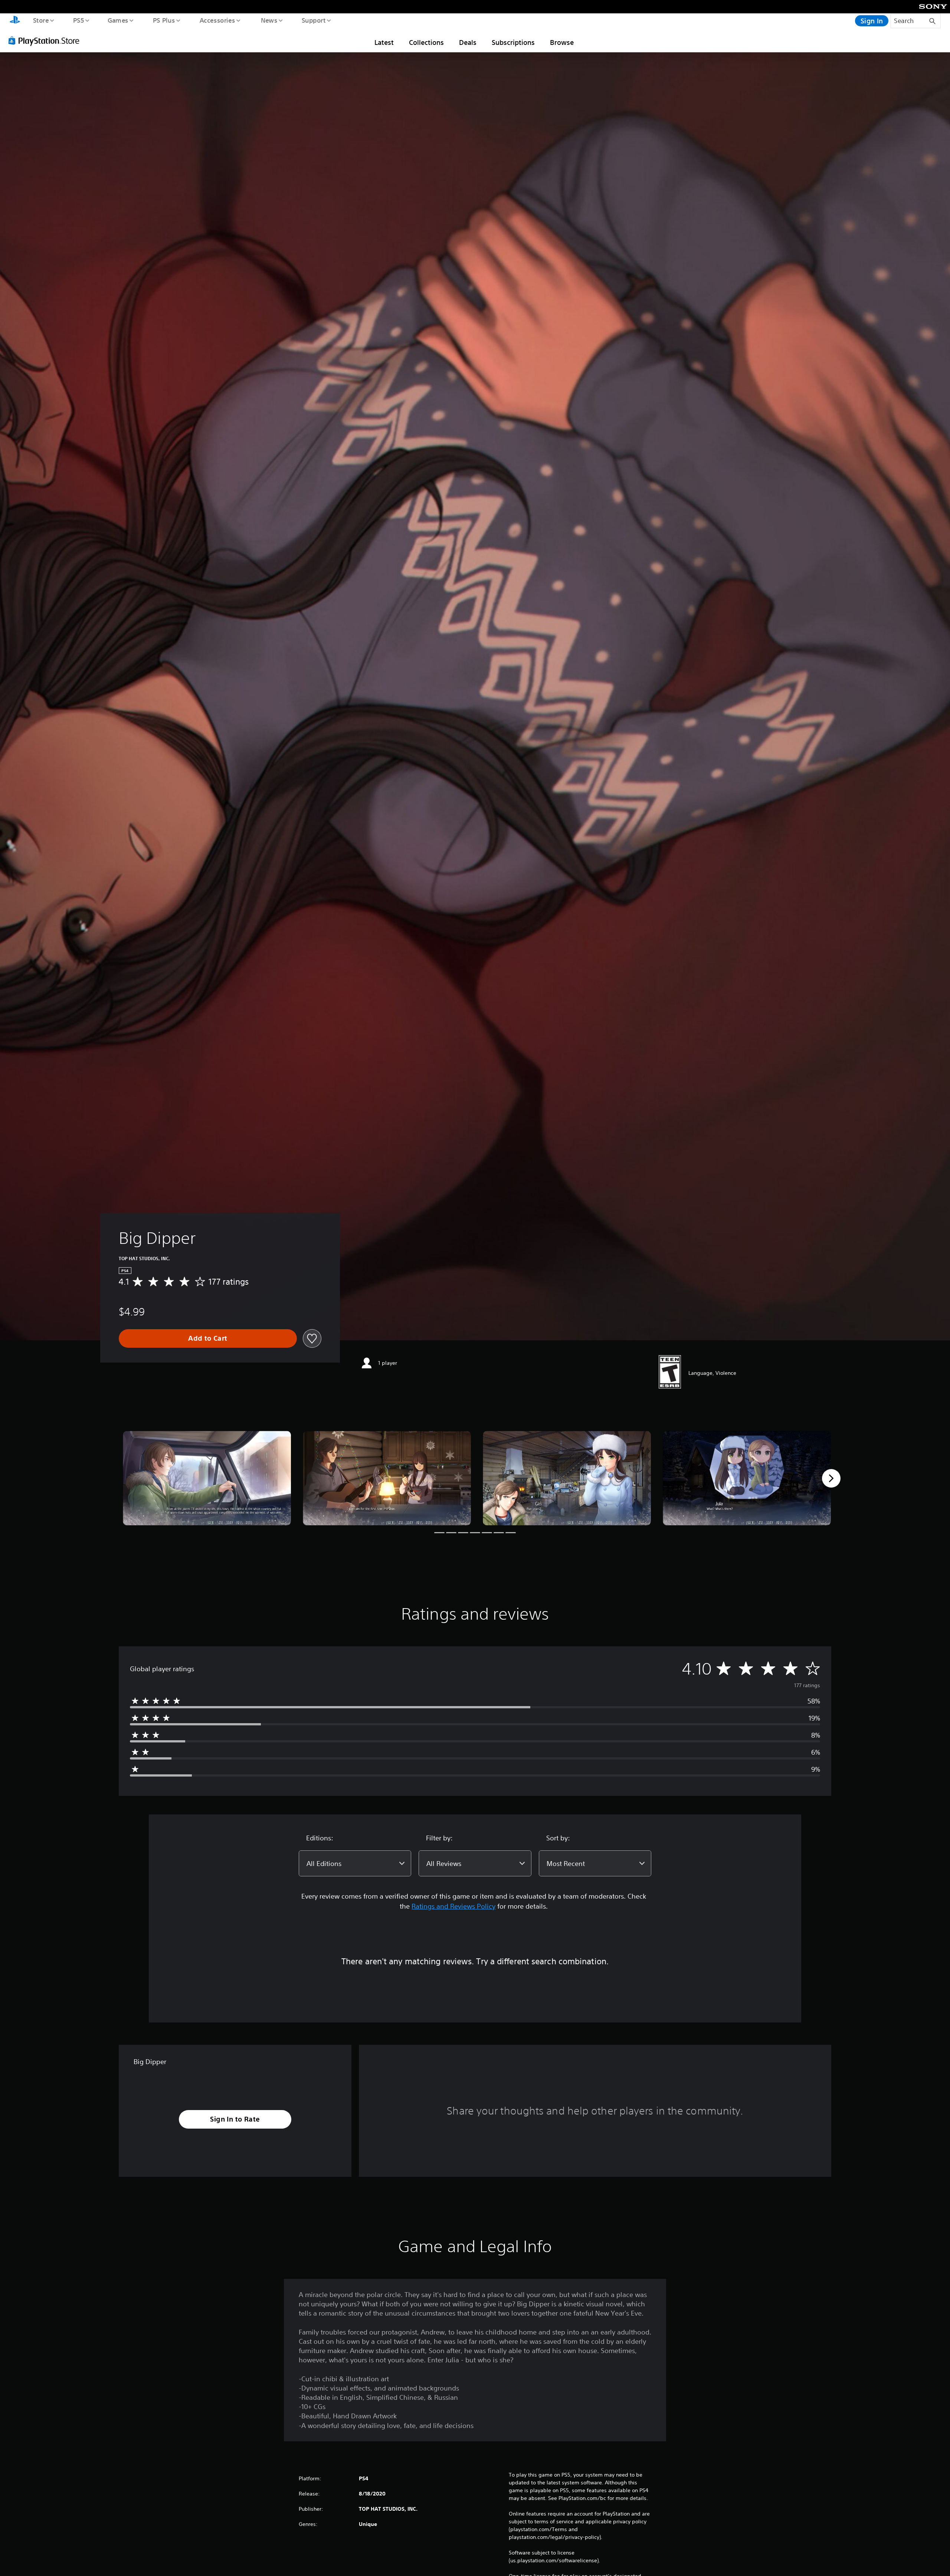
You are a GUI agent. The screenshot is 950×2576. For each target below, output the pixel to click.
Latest (384, 42)
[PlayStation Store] (46, 40)
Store (41, 20)
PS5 (78, 20)
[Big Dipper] (207, 1478)
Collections (426, 42)
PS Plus (164, 20)
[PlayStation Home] (15, 21)
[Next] (831, 1478)
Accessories (217, 20)
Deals (468, 42)
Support (313, 20)
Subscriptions (513, 42)
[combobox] (355, 1863)
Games (118, 20)
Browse (562, 42)
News (269, 20)
